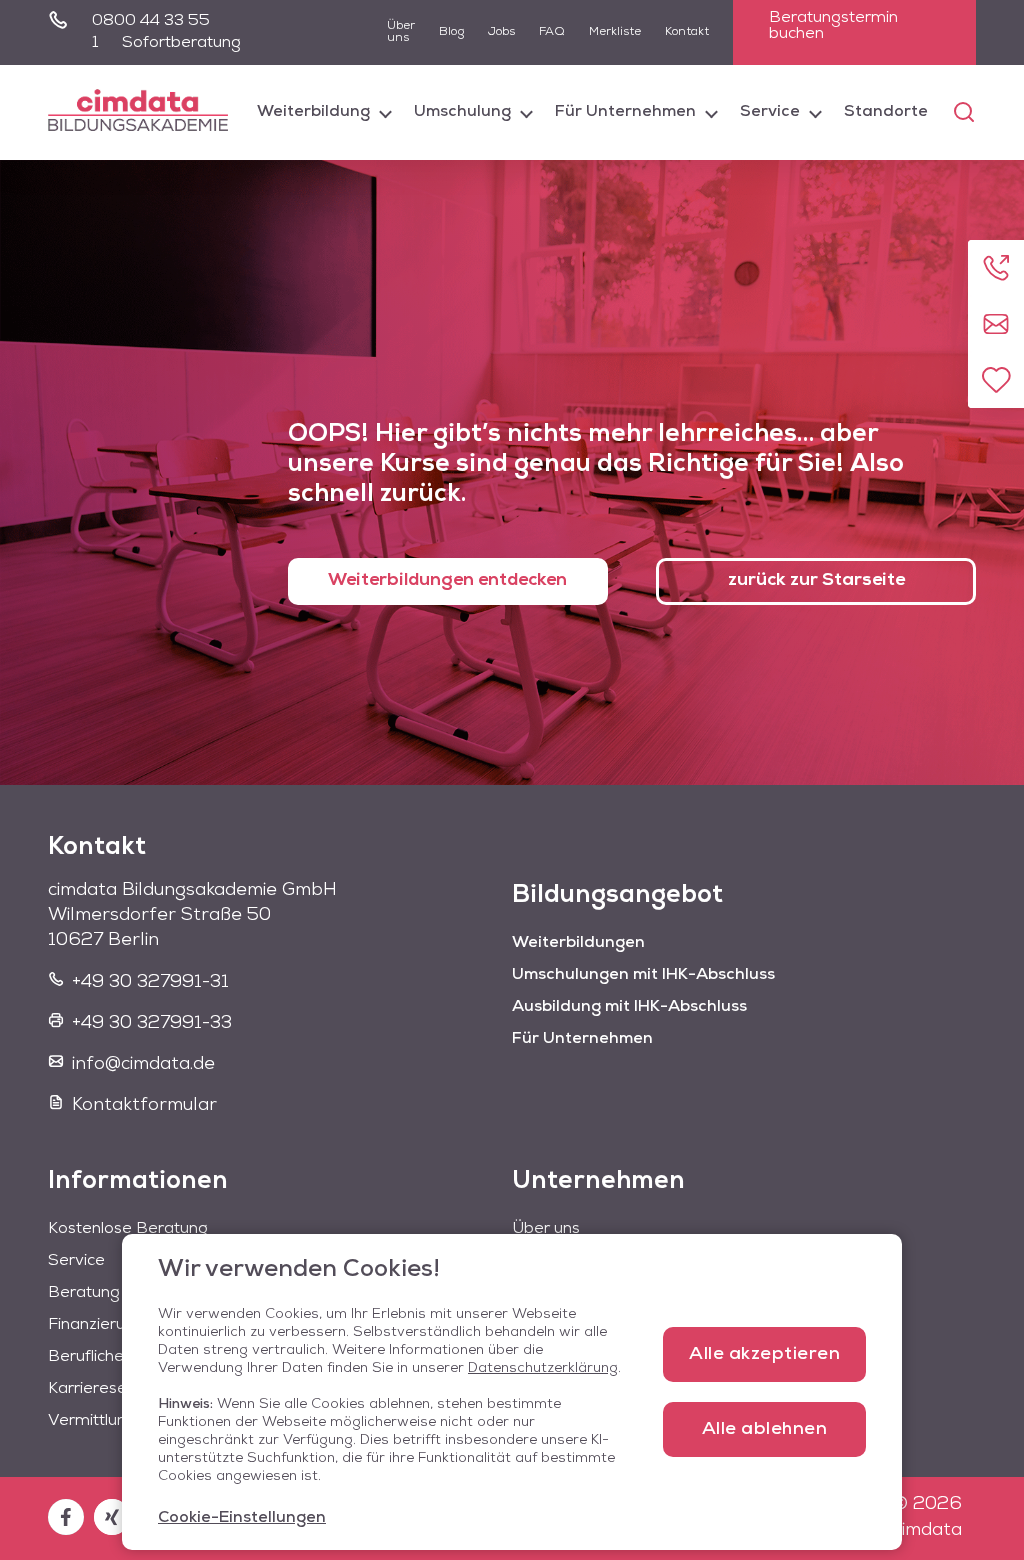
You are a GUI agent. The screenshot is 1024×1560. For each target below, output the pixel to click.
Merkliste (615, 32)
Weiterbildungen (578, 943)
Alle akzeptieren (764, 1355)
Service (770, 112)
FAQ (552, 32)
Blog (451, 32)
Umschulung (462, 112)
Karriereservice (105, 1389)
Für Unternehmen (625, 112)
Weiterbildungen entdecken (447, 581)
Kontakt (687, 32)
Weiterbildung (313, 112)
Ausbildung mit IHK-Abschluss (629, 1007)
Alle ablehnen (765, 1430)
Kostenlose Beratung (128, 1229)
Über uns (401, 32)
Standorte (886, 112)
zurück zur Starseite (816, 581)
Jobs (501, 32)
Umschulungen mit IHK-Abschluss (643, 975)
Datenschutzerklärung (543, 1368)
